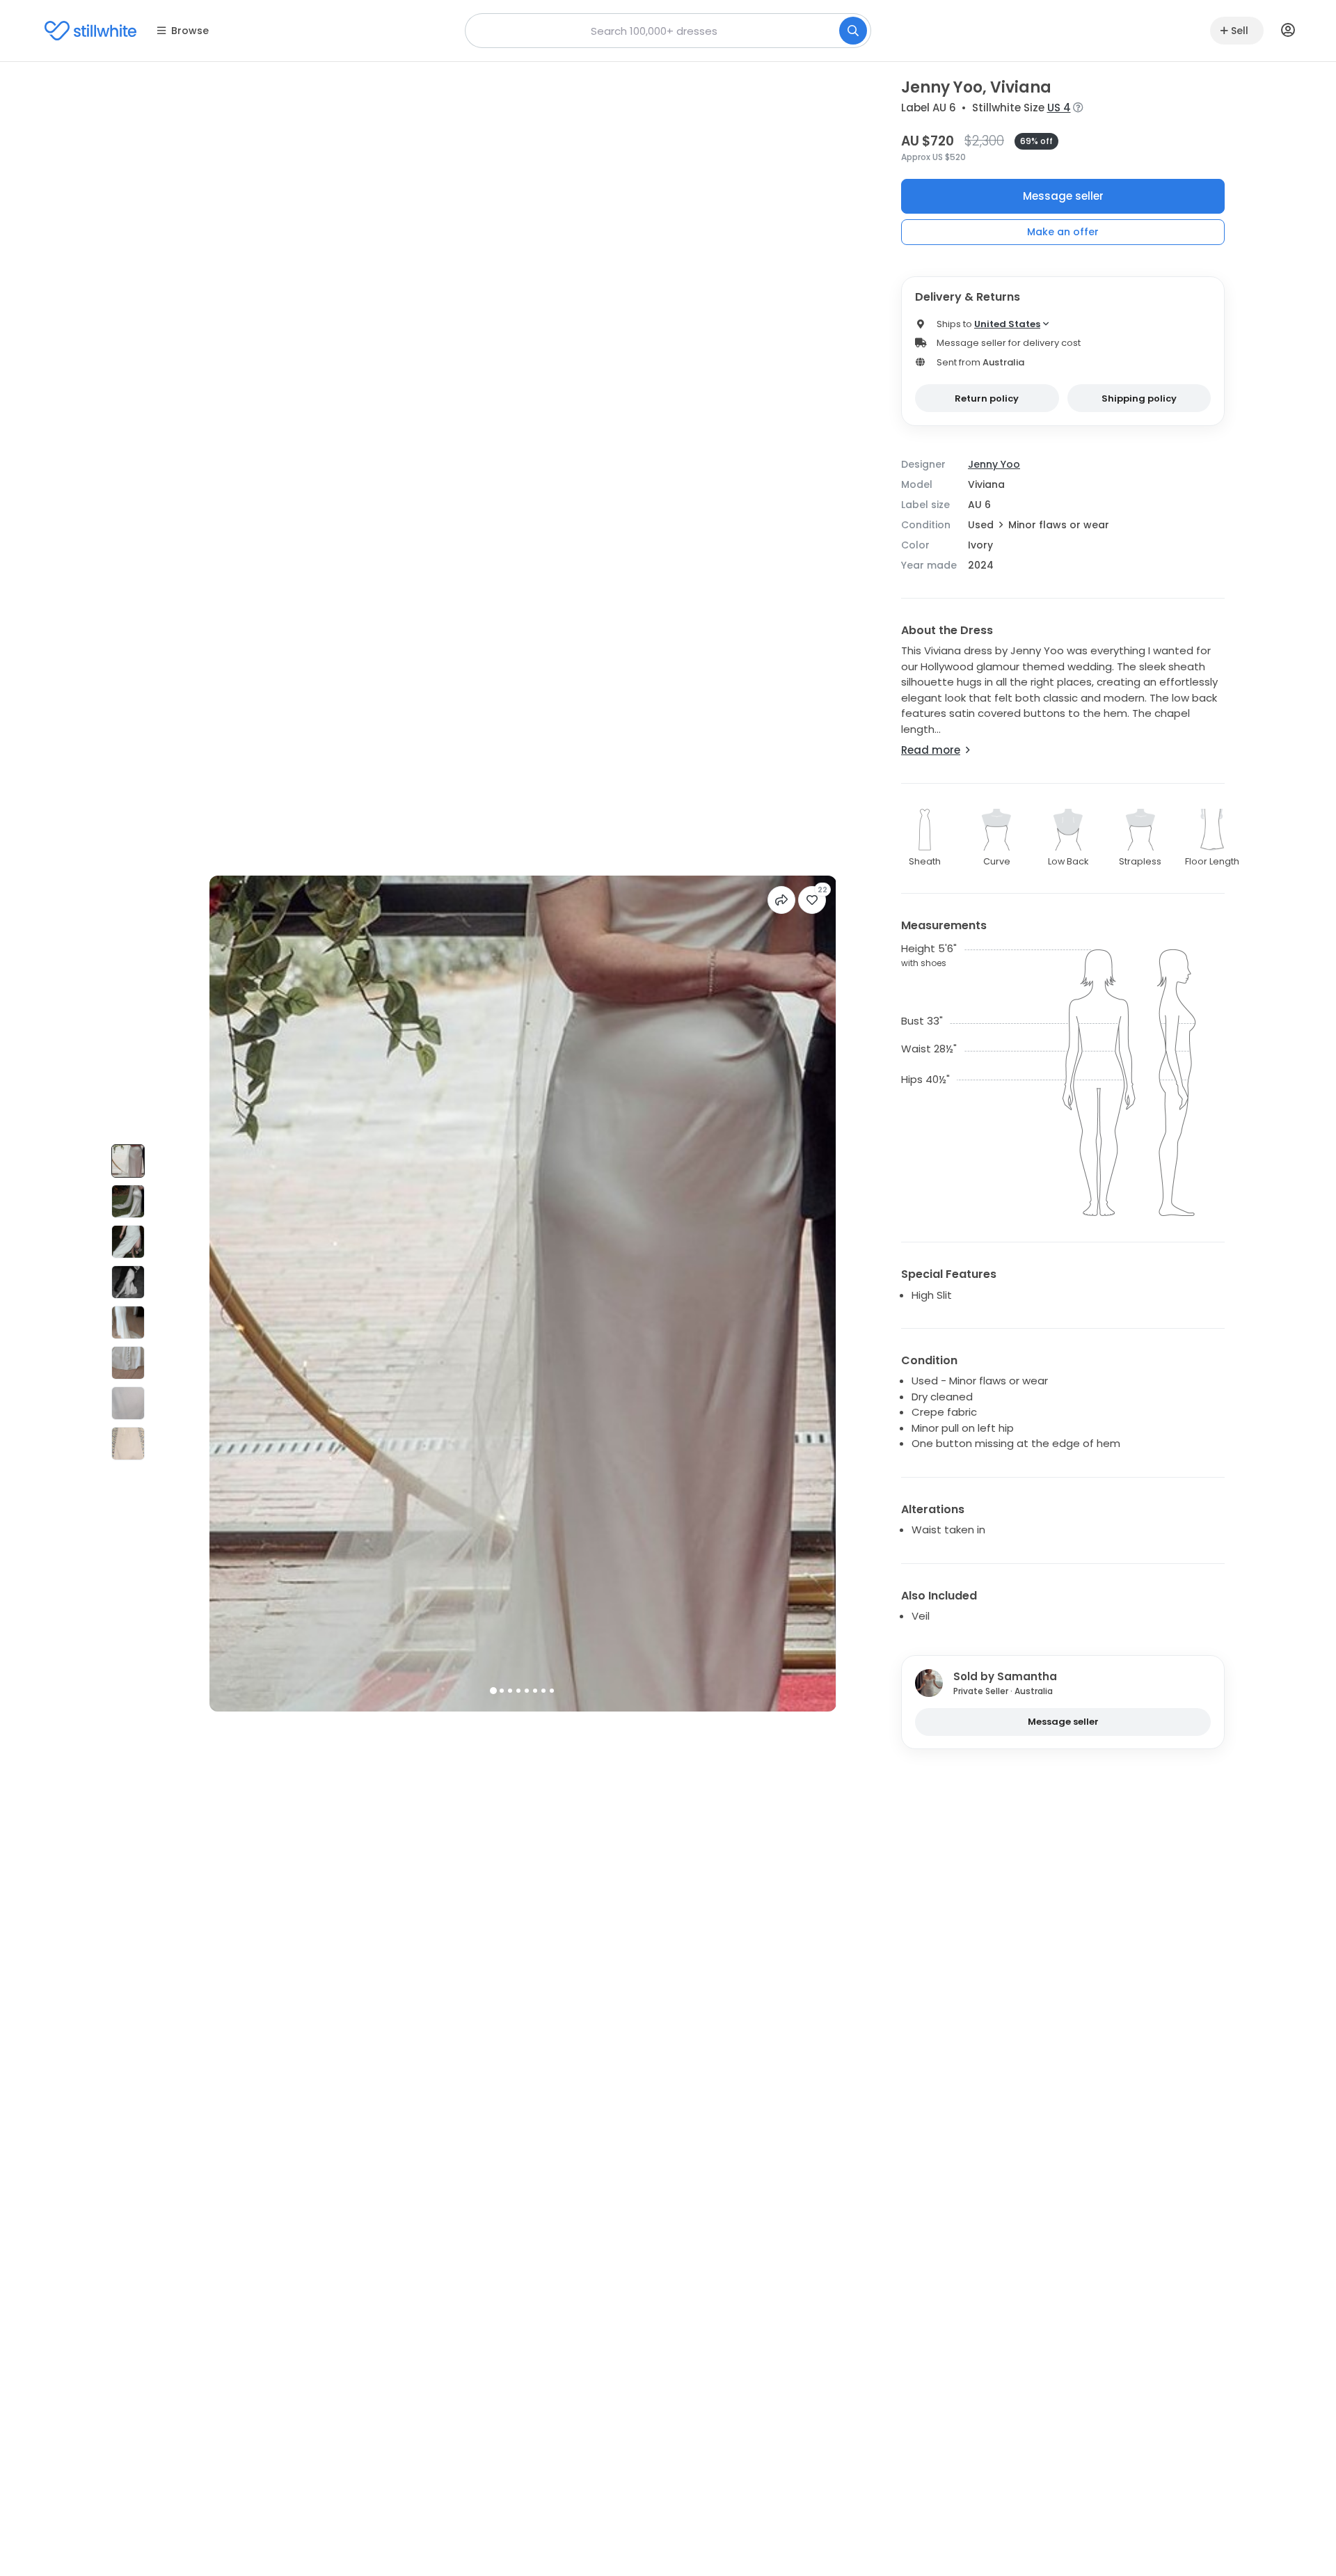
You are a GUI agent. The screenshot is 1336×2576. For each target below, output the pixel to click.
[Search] (853, 31)
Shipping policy (1139, 398)
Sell (1240, 31)
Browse (190, 31)
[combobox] (668, 31)
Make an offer (1063, 232)
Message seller (1063, 196)
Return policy (987, 398)
